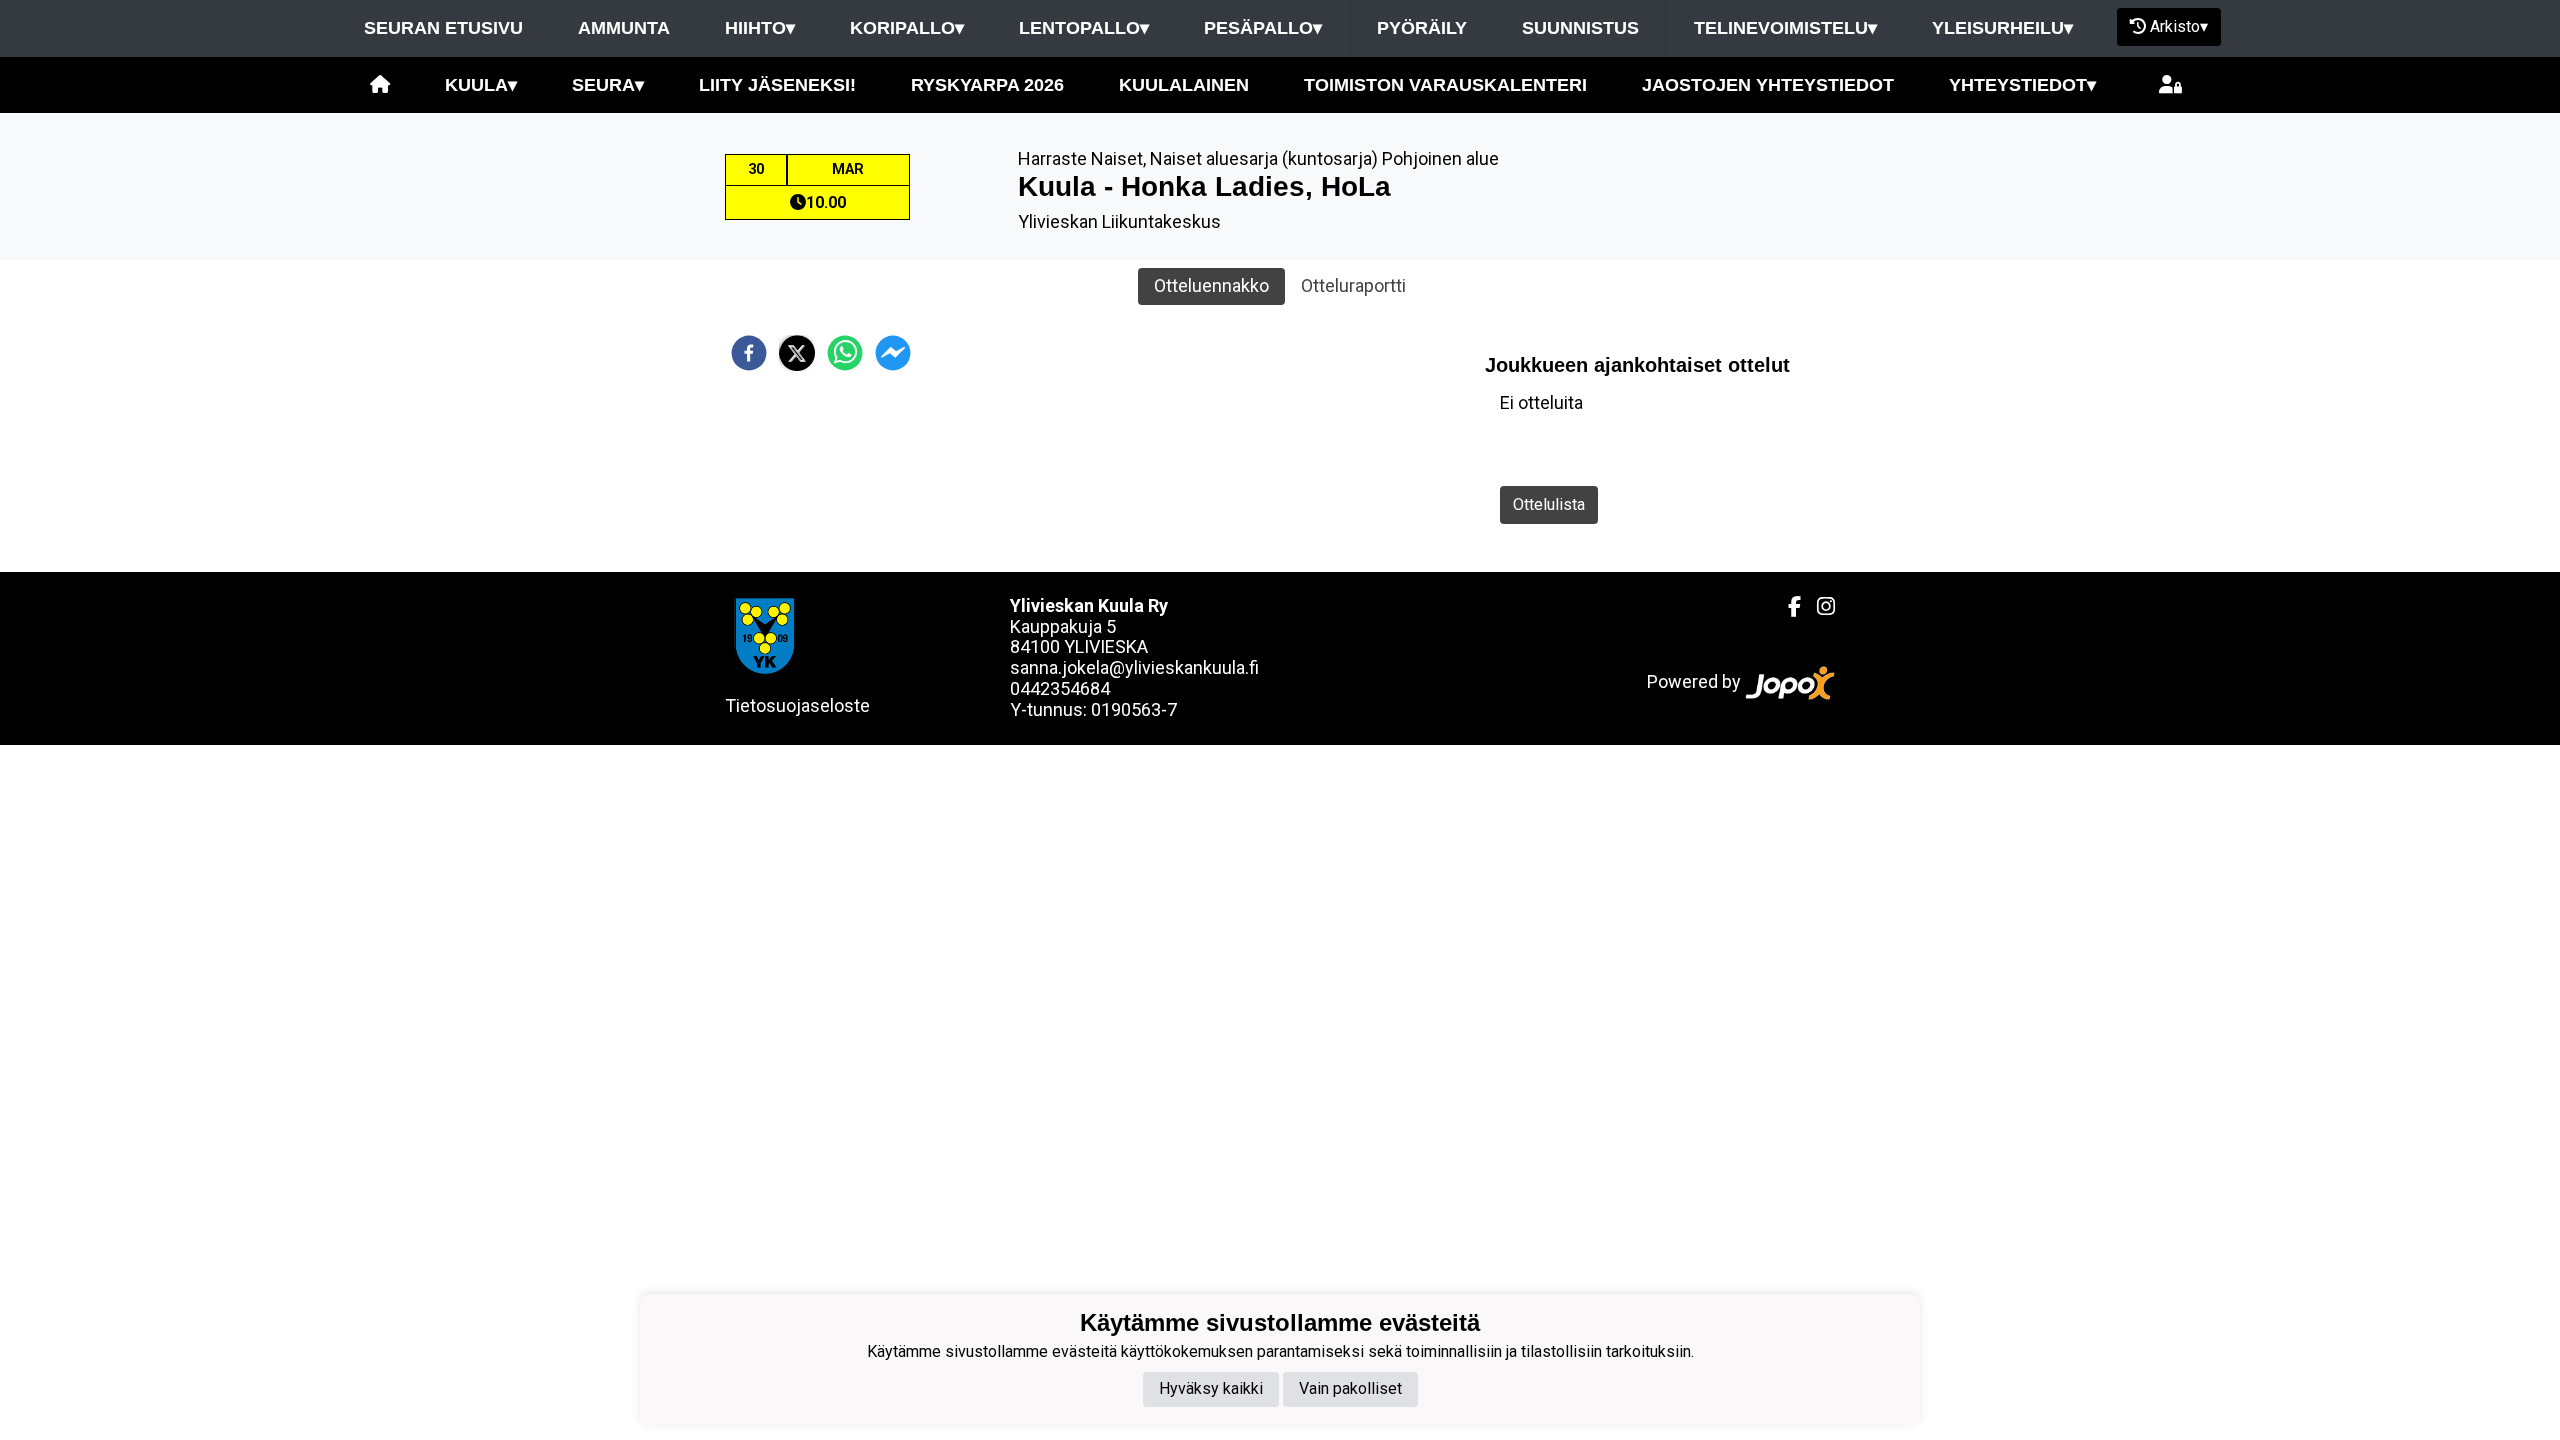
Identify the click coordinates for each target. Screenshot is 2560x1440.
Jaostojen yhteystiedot (1768, 85)
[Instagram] (1818, 607)
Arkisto (2179, 26)
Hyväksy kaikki (1211, 1388)
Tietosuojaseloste (797, 705)
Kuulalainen (1184, 85)
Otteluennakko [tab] (1211, 285)
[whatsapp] (845, 353)
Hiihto (760, 28)
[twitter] (797, 353)
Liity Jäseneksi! (777, 85)
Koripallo (907, 28)
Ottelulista (1549, 504)
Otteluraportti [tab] (1353, 285)
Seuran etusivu (443, 28)
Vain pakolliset (1350, 1388)
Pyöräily (1422, 28)
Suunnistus (1580, 28)
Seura (608, 85)
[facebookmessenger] (893, 353)
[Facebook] (1786, 607)
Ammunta (624, 28)
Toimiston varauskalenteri (1445, 85)
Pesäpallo (1263, 28)
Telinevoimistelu (1785, 28)
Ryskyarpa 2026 (987, 85)
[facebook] (749, 353)
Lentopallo (1084, 28)
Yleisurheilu (2002, 28)
